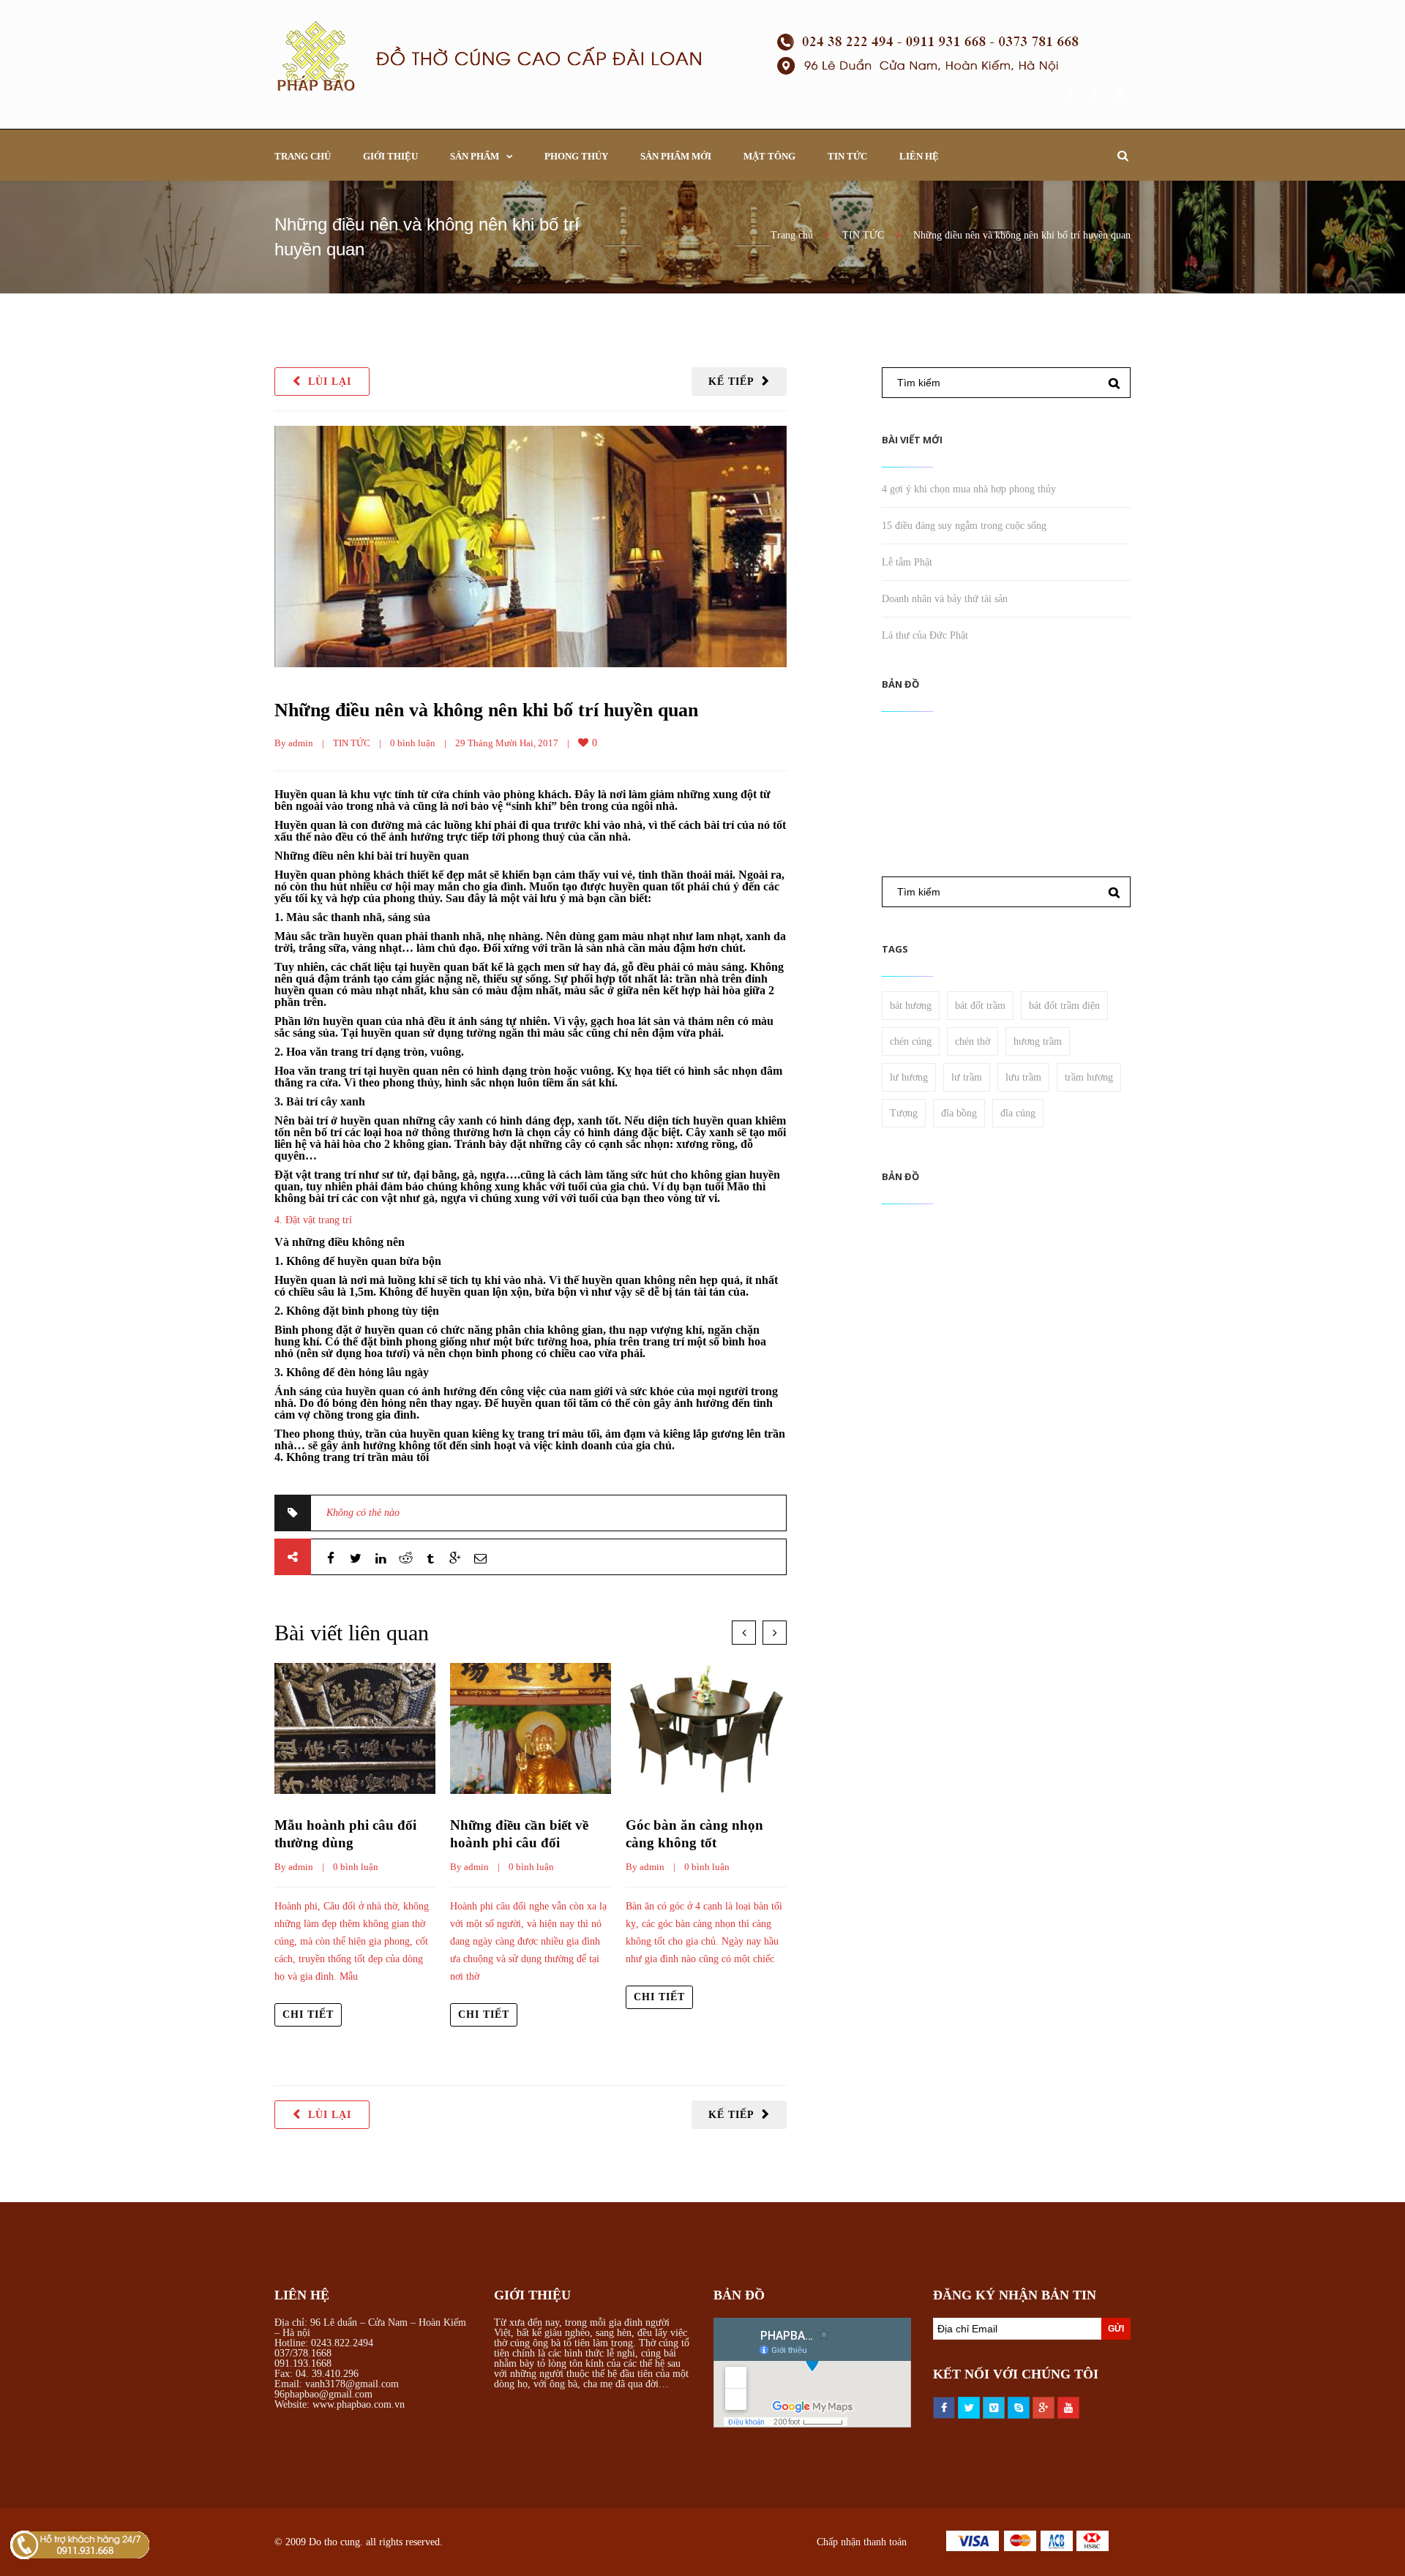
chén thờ (973, 1041)
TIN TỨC (847, 156)
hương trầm (1038, 1041)
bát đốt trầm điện (1064, 1006)
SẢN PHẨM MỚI (676, 156)
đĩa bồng (959, 1113)
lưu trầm (1023, 1077)
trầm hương (1089, 1077)
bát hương (911, 1006)
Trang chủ (792, 235)
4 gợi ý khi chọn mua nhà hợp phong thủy (969, 489)
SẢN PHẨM (475, 156)
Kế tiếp (731, 382)
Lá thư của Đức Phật (925, 635)
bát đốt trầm (980, 1006)
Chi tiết (308, 2014)
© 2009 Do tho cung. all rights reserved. (359, 2542)
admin (301, 743)
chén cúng (911, 1041)
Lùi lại (330, 382)
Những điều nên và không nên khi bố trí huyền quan (486, 710)
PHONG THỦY (576, 156)
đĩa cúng (1018, 1113)
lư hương (909, 1077)
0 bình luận (413, 743)
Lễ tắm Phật (907, 562)
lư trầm (967, 1077)
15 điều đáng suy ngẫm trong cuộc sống (964, 526)
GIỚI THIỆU (390, 156)
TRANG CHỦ (303, 156)
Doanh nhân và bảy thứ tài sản (945, 599)
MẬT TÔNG (769, 156)
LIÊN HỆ (919, 156)
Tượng (904, 1113)
